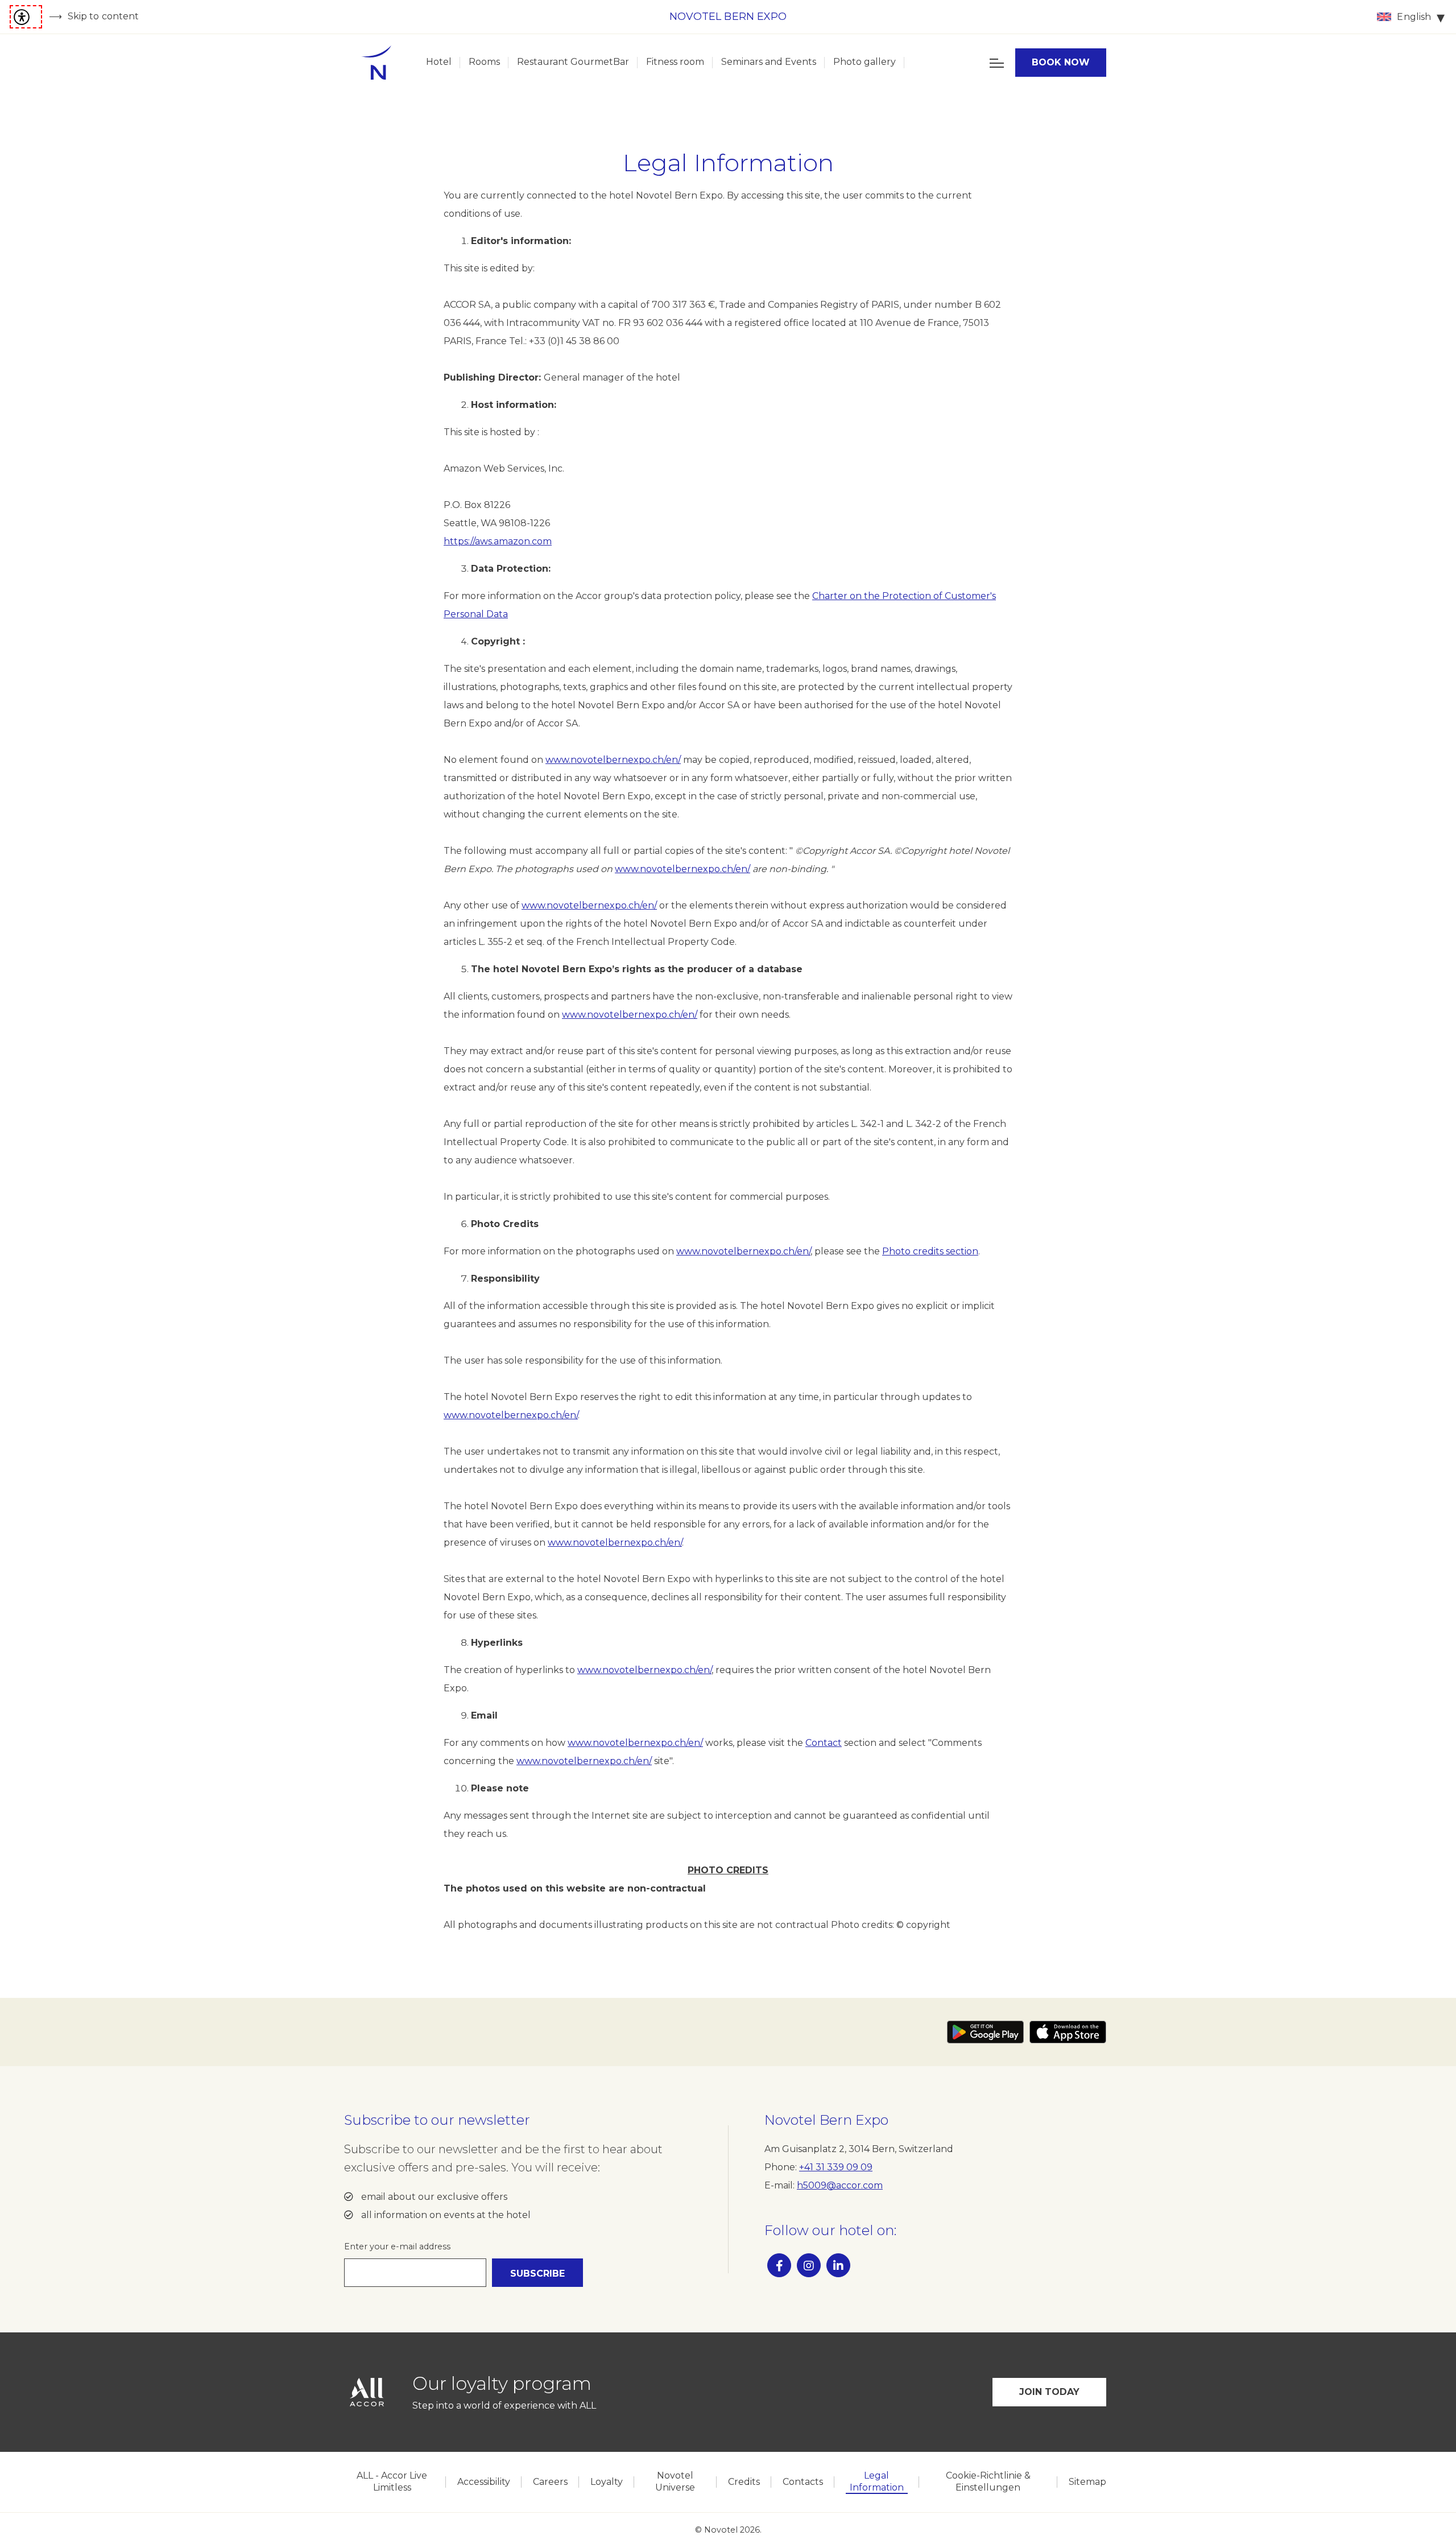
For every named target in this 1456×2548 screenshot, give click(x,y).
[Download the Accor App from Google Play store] (985, 2032)
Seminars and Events (769, 62)
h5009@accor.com (840, 2185)
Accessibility (484, 2482)
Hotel (439, 62)
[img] (376, 63)
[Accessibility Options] (26, 17)
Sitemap (1087, 2482)
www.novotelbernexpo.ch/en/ (613, 760)
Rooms (484, 62)
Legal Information (877, 2481)
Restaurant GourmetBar (573, 62)
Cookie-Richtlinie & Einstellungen (988, 2481)
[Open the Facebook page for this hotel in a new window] (779, 2265)
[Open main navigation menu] (997, 63)
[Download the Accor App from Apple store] (1068, 2032)
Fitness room (675, 62)
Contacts (803, 2482)
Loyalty (607, 2482)
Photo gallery (864, 62)
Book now (1061, 62)
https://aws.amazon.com (498, 541)
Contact (824, 1743)
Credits (744, 2482)
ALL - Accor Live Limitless (392, 2481)
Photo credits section (930, 1251)
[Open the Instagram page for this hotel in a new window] (809, 2265)
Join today (1050, 2392)
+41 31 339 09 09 (836, 2167)
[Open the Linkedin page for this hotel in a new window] (838, 2265)
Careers (550, 2482)
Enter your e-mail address (397, 2246)
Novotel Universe (675, 2481)
